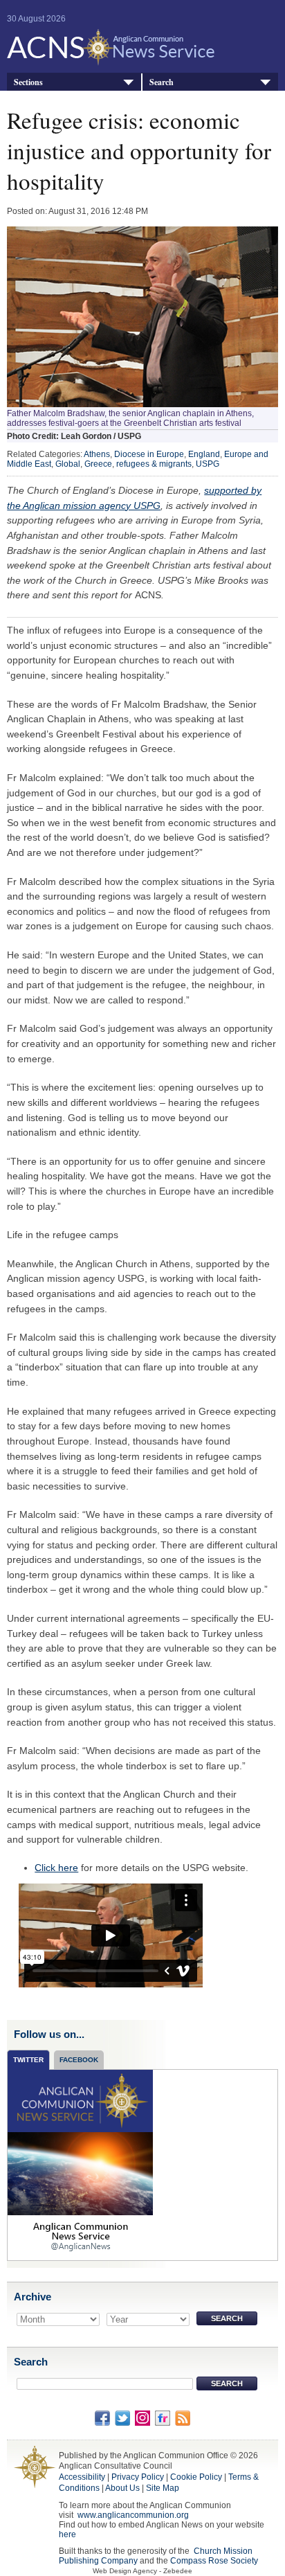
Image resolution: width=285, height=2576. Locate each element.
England (204, 454)
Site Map (163, 2488)
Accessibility (82, 2477)
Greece (98, 464)
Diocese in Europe (149, 454)
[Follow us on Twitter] (122, 2417)
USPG (208, 464)
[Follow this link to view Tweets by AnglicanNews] (80, 2165)
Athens (97, 454)
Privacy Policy (138, 2477)
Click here (56, 1868)
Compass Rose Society (214, 2561)
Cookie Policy (196, 2477)
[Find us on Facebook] (102, 2417)
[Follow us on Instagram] (142, 2417)
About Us (122, 2488)
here (67, 2534)
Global (68, 464)
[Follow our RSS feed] (183, 2417)
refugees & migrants (154, 464)
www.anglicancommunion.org (133, 2515)
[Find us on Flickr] (163, 2417)
